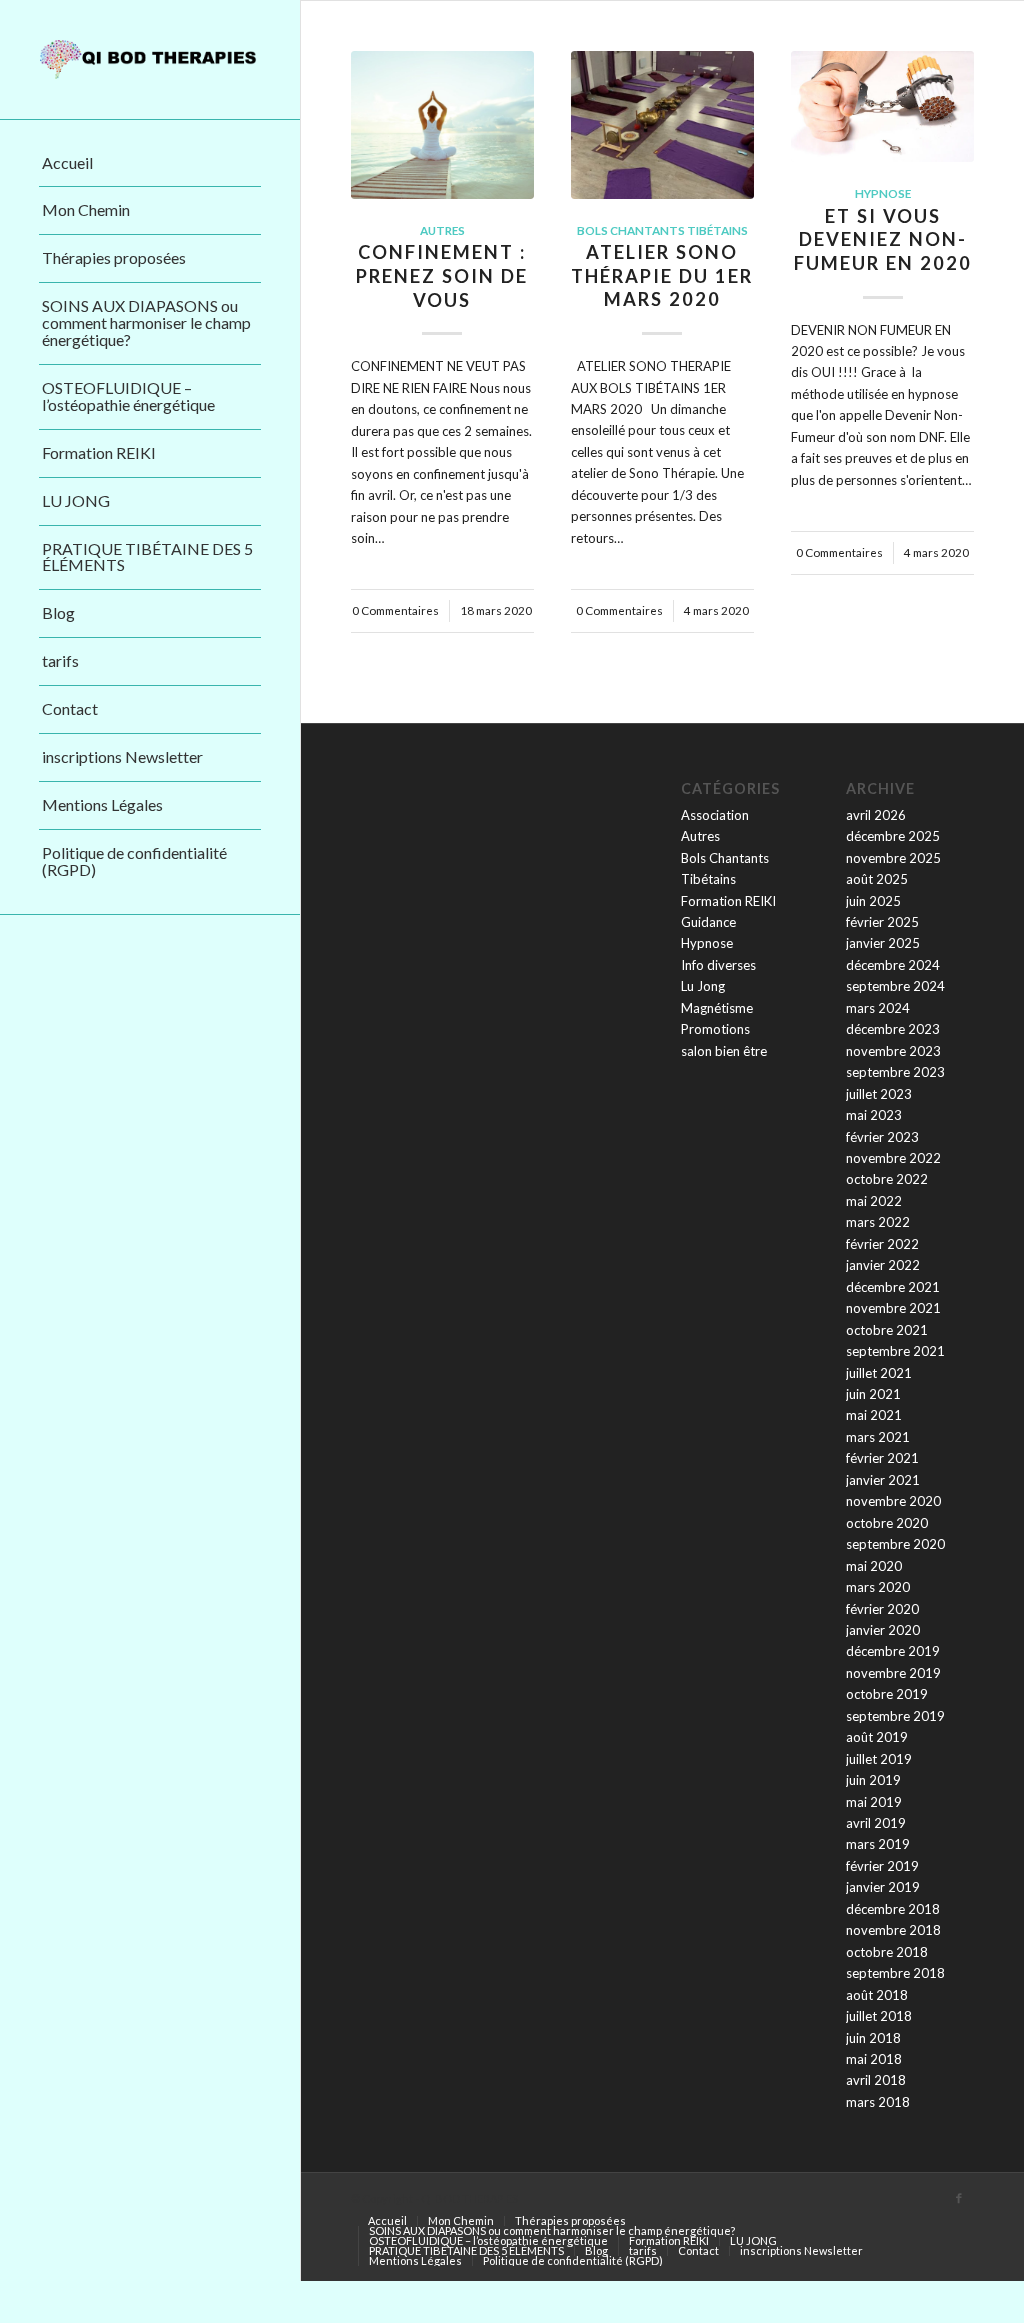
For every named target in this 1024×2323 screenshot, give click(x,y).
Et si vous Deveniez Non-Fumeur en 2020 (883, 239)
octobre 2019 (887, 1694)
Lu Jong (703, 986)
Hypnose (883, 193)
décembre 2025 (893, 836)
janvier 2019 (883, 1887)
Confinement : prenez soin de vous (442, 275)
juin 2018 (873, 2038)
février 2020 (882, 1609)
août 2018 (877, 1995)
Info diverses (718, 965)
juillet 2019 (879, 1759)
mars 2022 (878, 1222)
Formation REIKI (728, 901)
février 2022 (882, 1244)
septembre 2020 (895, 1544)
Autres (442, 230)
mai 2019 (874, 1802)
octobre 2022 (887, 1179)
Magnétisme (717, 1008)
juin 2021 (873, 1394)
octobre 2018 (887, 1952)
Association (715, 815)
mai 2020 (874, 1566)
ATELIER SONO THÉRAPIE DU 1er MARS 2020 (662, 275)
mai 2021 (874, 1415)
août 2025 (877, 879)
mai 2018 (874, 2059)
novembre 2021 (893, 1308)
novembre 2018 (893, 1930)
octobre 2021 (887, 1330)
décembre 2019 (893, 1651)
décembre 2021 (893, 1287)
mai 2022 (874, 1201)
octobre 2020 (887, 1523)
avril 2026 (876, 815)
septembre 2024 (895, 986)
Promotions (715, 1029)
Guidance (708, 922)
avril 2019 (876, 1823)
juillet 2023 (879, 1094)
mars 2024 (878, 1008)
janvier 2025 (883, 943)
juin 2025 (873, 901)
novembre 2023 (893, 1051)
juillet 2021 (879, 1373)
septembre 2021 (895, 1351)
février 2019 (882, 1866)
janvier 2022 (883, 1265)
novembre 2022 (893, 1158)
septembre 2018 (895, 1973)
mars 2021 (878, 1437)
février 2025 (882, 922)
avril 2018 (876, 2080)
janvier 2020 (883, 1630)
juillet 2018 (879, 2016)
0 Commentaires (395, 610)
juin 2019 (873, 1780)
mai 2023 (874, 1115)
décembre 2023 (893, 1029)
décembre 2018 (893, 1909)
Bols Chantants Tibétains (662, 230)
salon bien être (724, 1051)
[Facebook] (959, 2198)
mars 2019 (878, 1844)
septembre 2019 (895, 1716)
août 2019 (877, 1737)
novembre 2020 (893, 1501)
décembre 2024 (893, 965)
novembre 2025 (893, 858)
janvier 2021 (883, 1480)
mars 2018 (878, 2102)
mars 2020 (878, 1587)
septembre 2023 (895, 1072)
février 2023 (882, 1137)
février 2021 (882, 1458)
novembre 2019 (893, 1673)
